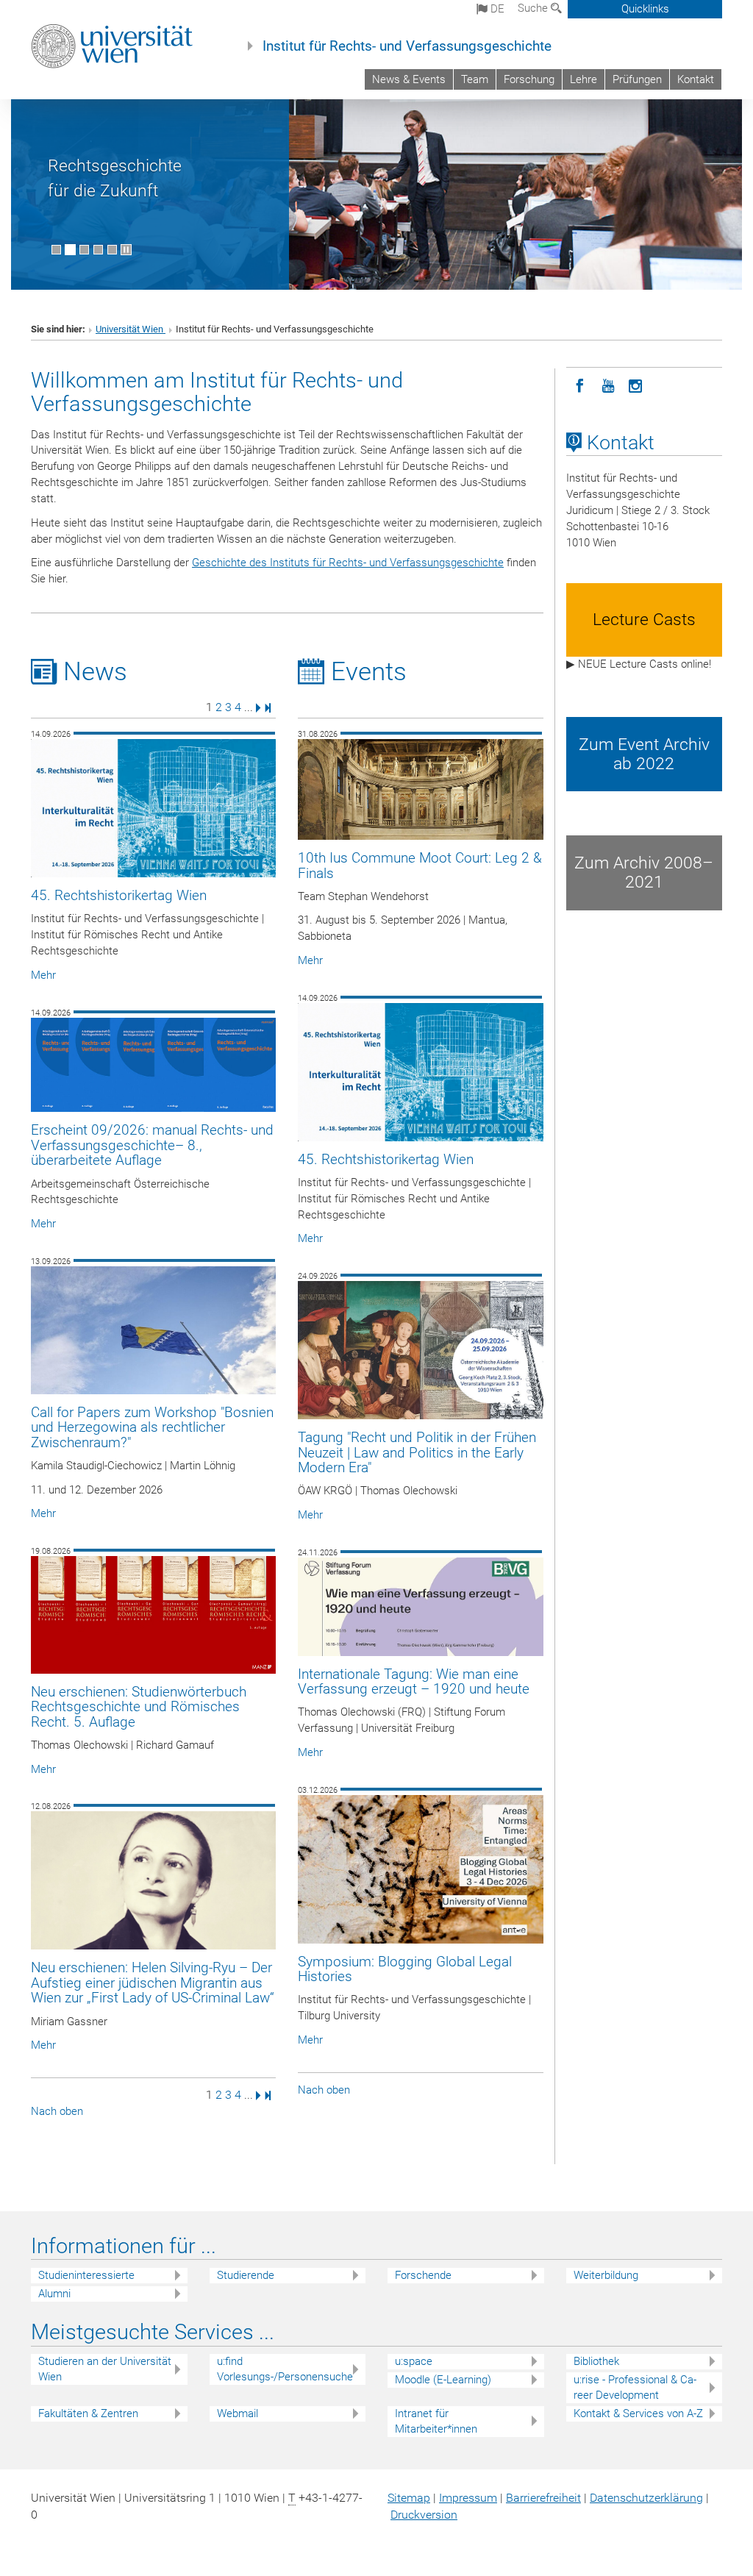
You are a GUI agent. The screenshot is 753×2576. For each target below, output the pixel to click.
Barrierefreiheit (543, 2498)
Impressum (468, 2498)
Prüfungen (637, 79)
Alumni (54, 2294)
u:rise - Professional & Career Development (635, 2387)
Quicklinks (645, 9)
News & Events (409, 79)
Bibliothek (596, 2361)
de (496, 9)
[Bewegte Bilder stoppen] (126, 250)
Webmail (238, 2413)
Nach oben (57, 2111)
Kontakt (696, 79)
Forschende (423, 2275)
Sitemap (409, 2498)
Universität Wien (131, 329)
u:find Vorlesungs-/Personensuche (285, 2369)
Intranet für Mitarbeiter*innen (436, 2421)
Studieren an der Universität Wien (105, 2369)
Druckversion (424, 2515)
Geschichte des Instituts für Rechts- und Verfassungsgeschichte (348, 563)
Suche (534, 8)
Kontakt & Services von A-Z (638, 2413)
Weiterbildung (606, 2275)
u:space (414, 2361)
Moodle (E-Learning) (443, 2380)
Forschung (529, 79)
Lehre (584, 79)
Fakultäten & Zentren (88, 2413)
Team (475, 79)
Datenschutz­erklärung (646, 2498)
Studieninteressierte (86, 2275)
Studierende (246, 2275)
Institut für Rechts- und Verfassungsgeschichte (407, 46)
